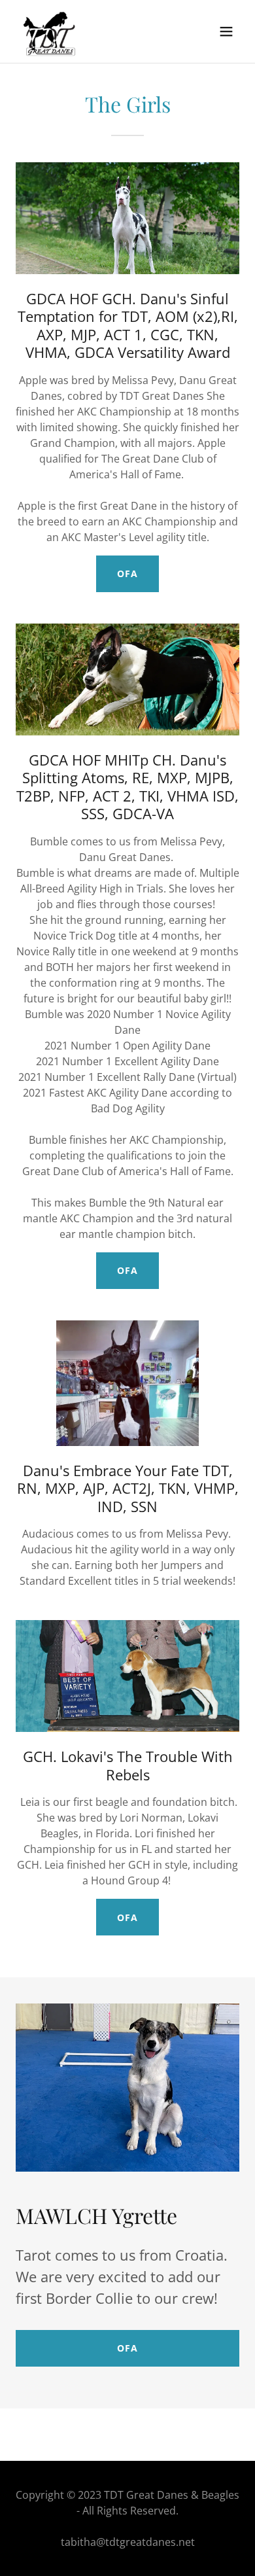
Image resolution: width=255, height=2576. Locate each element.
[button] (226, 31)
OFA (127, 573)
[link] (50, 31)
